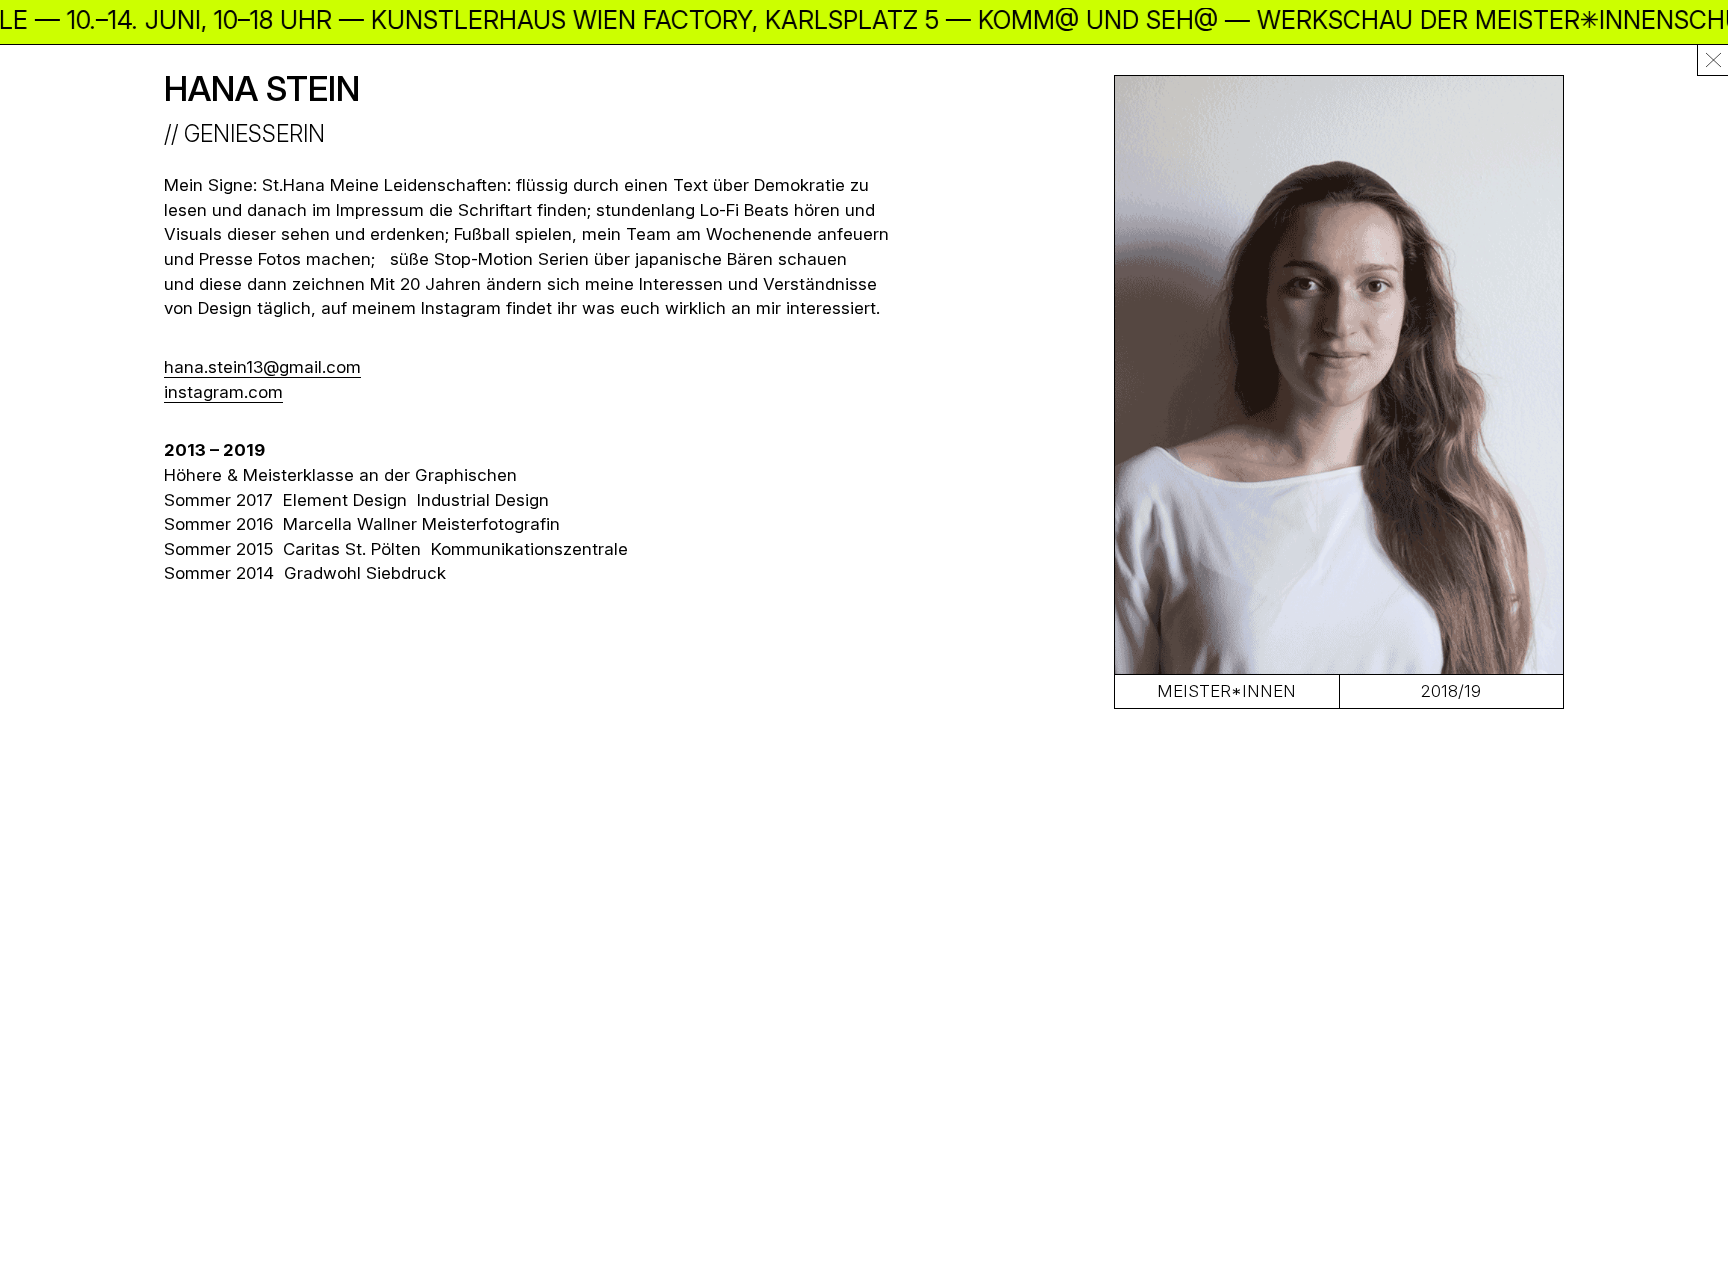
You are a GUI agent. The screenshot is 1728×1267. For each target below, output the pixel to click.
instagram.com (223, 392)
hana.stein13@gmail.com (262, 367)
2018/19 (1451, 691)
